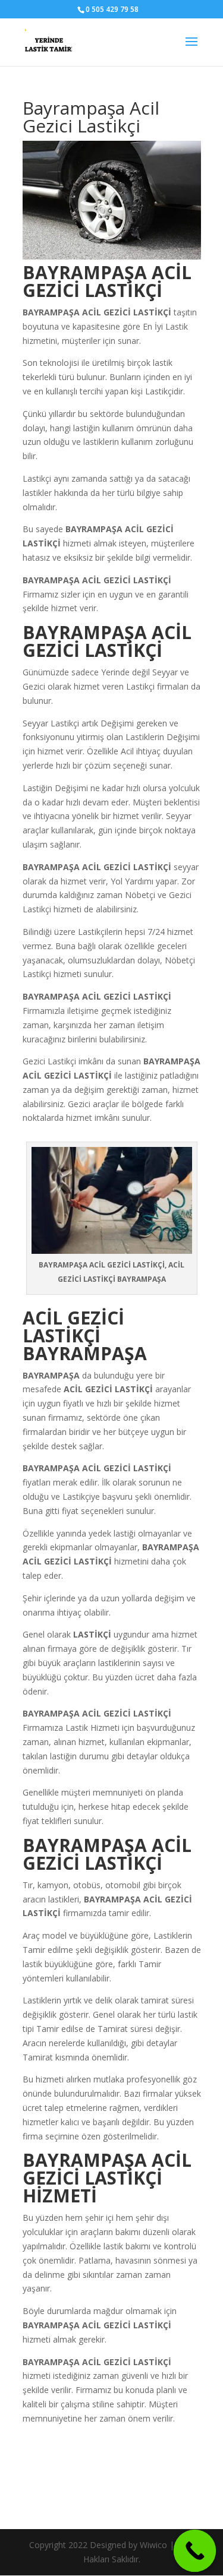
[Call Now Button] (195, 2551)
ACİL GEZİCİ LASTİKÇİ (127, 312)
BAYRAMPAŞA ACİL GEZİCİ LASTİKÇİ (97, 867)
